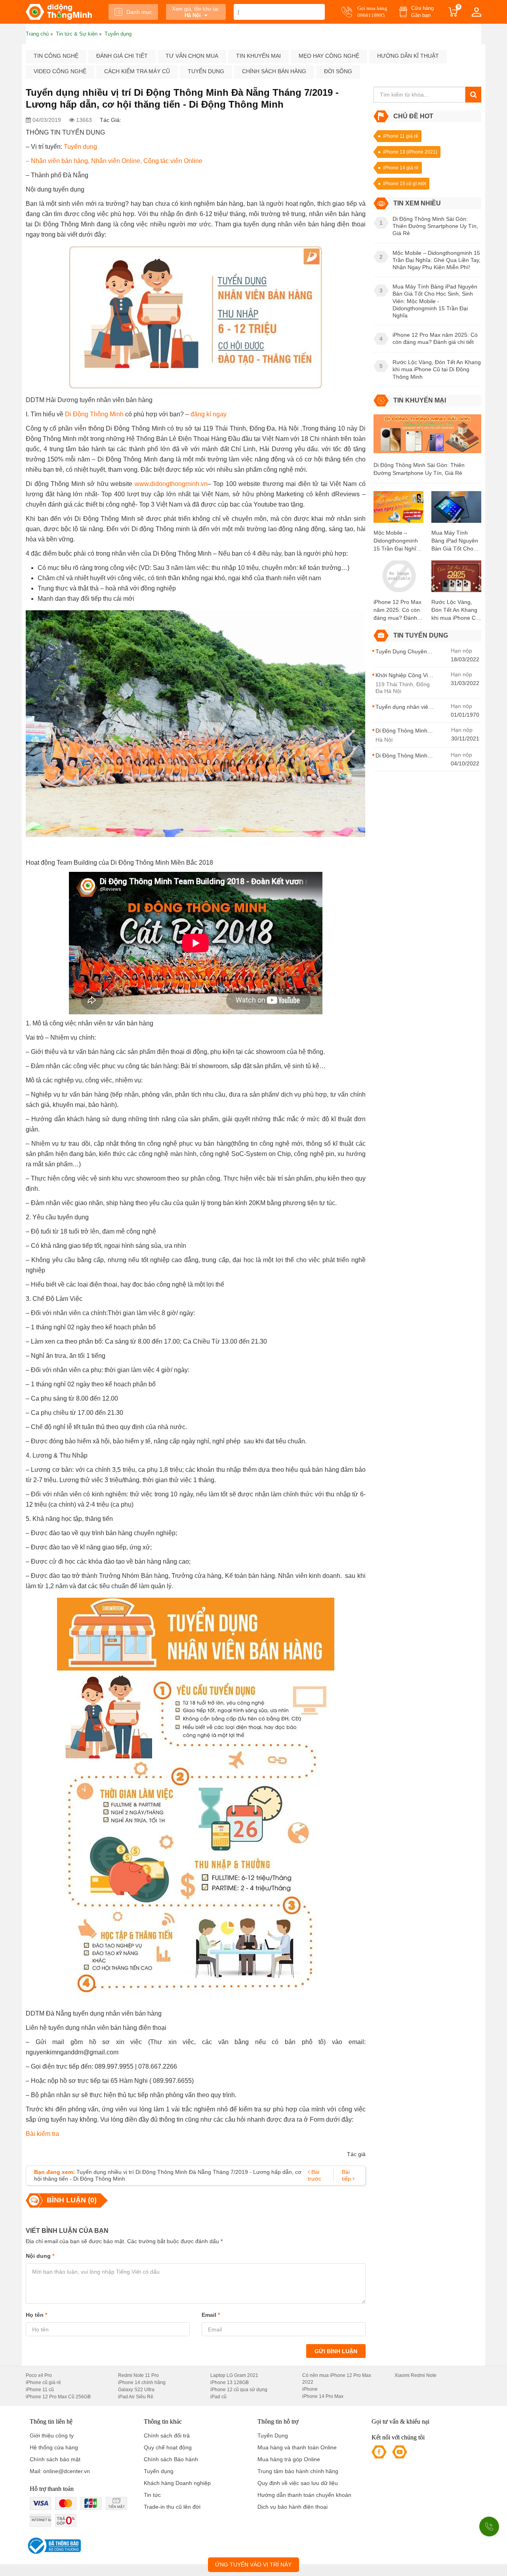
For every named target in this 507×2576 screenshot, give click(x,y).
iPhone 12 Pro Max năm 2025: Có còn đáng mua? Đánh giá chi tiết (397, 610)
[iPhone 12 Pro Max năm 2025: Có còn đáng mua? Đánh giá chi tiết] (398, 579)
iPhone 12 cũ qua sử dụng (239, 2390)
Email (211, 2315)
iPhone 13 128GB (230, 2382)
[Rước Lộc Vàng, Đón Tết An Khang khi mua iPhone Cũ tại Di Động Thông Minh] (456, 579)
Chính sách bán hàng (274, 71)
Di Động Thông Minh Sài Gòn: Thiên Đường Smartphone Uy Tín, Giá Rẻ (419, 469)
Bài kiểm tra (42, 2134)
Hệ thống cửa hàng (54, 2447)
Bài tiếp (347, 2175)
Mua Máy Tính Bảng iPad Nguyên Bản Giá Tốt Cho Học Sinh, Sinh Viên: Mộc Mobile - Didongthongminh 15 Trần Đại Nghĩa (455, 541)
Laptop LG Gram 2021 (234, 2375)
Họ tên (36, 2315)
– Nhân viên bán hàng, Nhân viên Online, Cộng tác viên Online (114, 161)
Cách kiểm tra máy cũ (137, 71)
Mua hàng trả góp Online (289, 2459)
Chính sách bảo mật (55, 2459)
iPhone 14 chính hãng (142, 2382)
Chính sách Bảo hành (171, 2459)
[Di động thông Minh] (59, 12)
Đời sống (338, 71)
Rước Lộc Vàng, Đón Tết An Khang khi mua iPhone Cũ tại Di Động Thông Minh (455, 610)
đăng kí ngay (209, 414)
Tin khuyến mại (258, 56)
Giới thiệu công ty (52, 2436)
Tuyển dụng (206, 71)
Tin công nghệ (56, 56)
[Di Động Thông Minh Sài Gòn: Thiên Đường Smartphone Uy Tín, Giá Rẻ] (428, 437)
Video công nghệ (60, 71)
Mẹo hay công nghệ (329, 56)
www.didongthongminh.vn (171, 484)
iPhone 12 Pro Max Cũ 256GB (58, 2397)
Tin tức (152, 2495)
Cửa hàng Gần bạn (422, 12)
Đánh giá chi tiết (122, 56)
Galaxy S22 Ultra (136, 2390)
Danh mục (139, 12)
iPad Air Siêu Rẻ (136, 2397)
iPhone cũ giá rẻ (43, 2382)
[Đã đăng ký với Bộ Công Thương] (53, 2546)
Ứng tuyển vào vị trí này (253, 2565)
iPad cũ (218, 2397)
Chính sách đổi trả (167, 2436)
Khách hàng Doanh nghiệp (177, 2483)
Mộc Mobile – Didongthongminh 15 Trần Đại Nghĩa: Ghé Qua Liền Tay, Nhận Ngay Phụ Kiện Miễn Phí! (397, 541)
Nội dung (40, 2256)
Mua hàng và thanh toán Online (297, 2447)
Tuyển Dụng (273, 2436)
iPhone (310, 2389)
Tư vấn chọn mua (192, 56)
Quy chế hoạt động (168, 2447)
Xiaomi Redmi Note (416, 2375)
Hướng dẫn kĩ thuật (408, 56)
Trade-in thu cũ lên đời (172, 2507)
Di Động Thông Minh (94, 414)
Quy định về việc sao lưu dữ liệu (298, 2483)
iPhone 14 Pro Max (323, 2396)
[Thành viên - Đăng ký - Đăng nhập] (477, 12)
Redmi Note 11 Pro (138, 2375)
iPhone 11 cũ (40, 2390)
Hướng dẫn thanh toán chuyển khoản (304, 2495)
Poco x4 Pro (39, 2375)
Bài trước (314, 2175)
